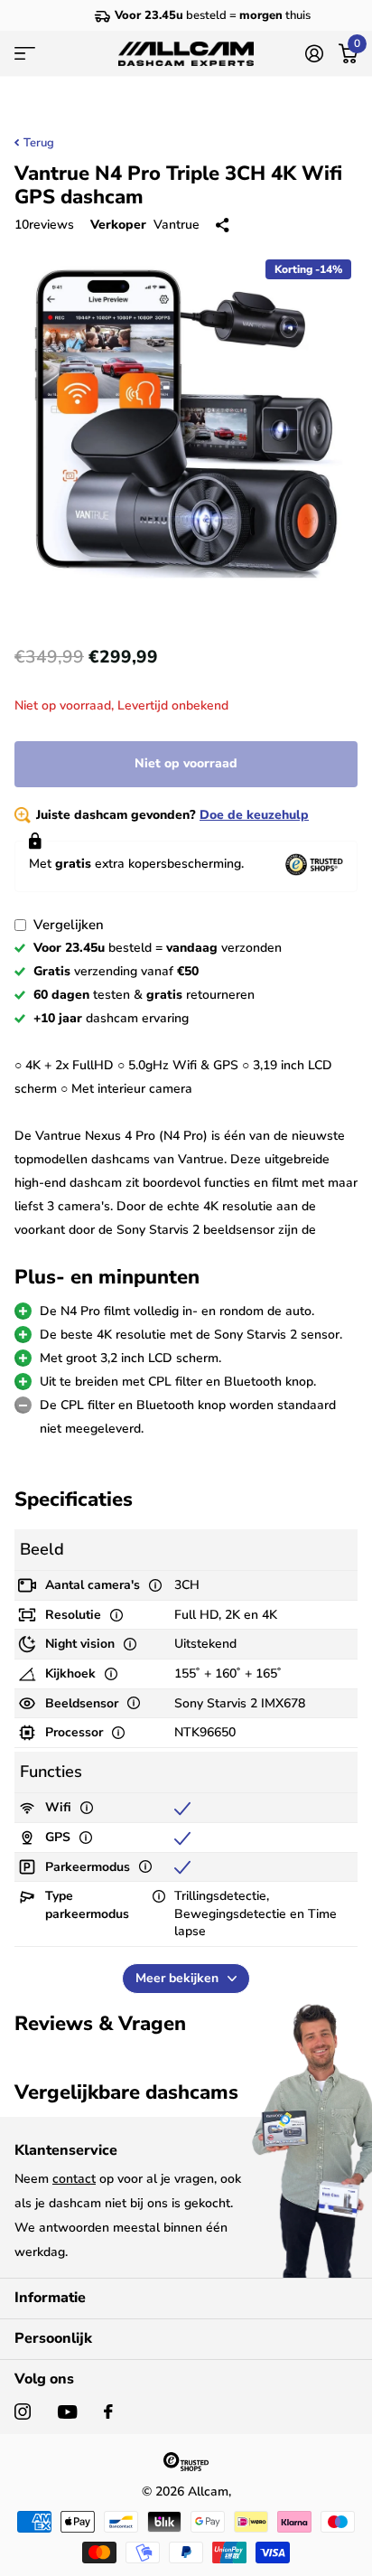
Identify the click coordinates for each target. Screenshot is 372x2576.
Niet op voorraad (186, 763)
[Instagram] (23, 2411)
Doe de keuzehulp (254, 815)
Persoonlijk (53, 2338)
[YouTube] (67, 2412)
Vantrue (177, 225)
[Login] (314, 53)
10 (44, 225)
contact (74, 2179)
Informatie (50, 2298)
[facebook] (108, 2411)
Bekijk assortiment (25, 54)
